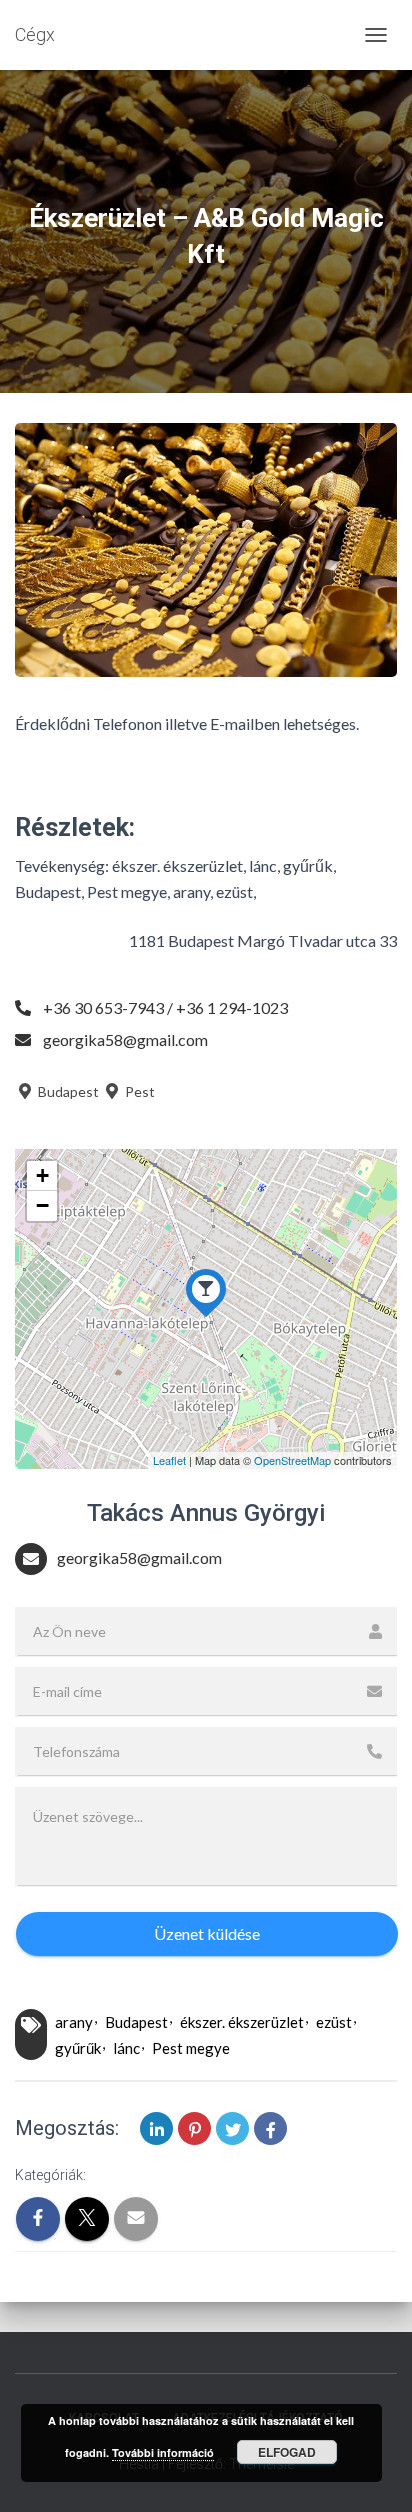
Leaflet (169, 1460)
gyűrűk (78, 2048)
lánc (126, 2048)
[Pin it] (194, 2128)
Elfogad (287, 2452)
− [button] (42, 1205)
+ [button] (42, 1175)
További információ (163, 2452)
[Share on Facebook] (270, 2128)
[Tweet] (232, 2128)
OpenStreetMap (292, 1460)
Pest (138, 1091)
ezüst (334, 2022)
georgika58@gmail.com (125, 1039)
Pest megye (191, 2048)
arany (74, 2022)
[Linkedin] (156, 2128)
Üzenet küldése (207, 1933)
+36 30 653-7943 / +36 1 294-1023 (165, 1007)
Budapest (67, 1091)
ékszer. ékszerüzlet (242, 2022)
